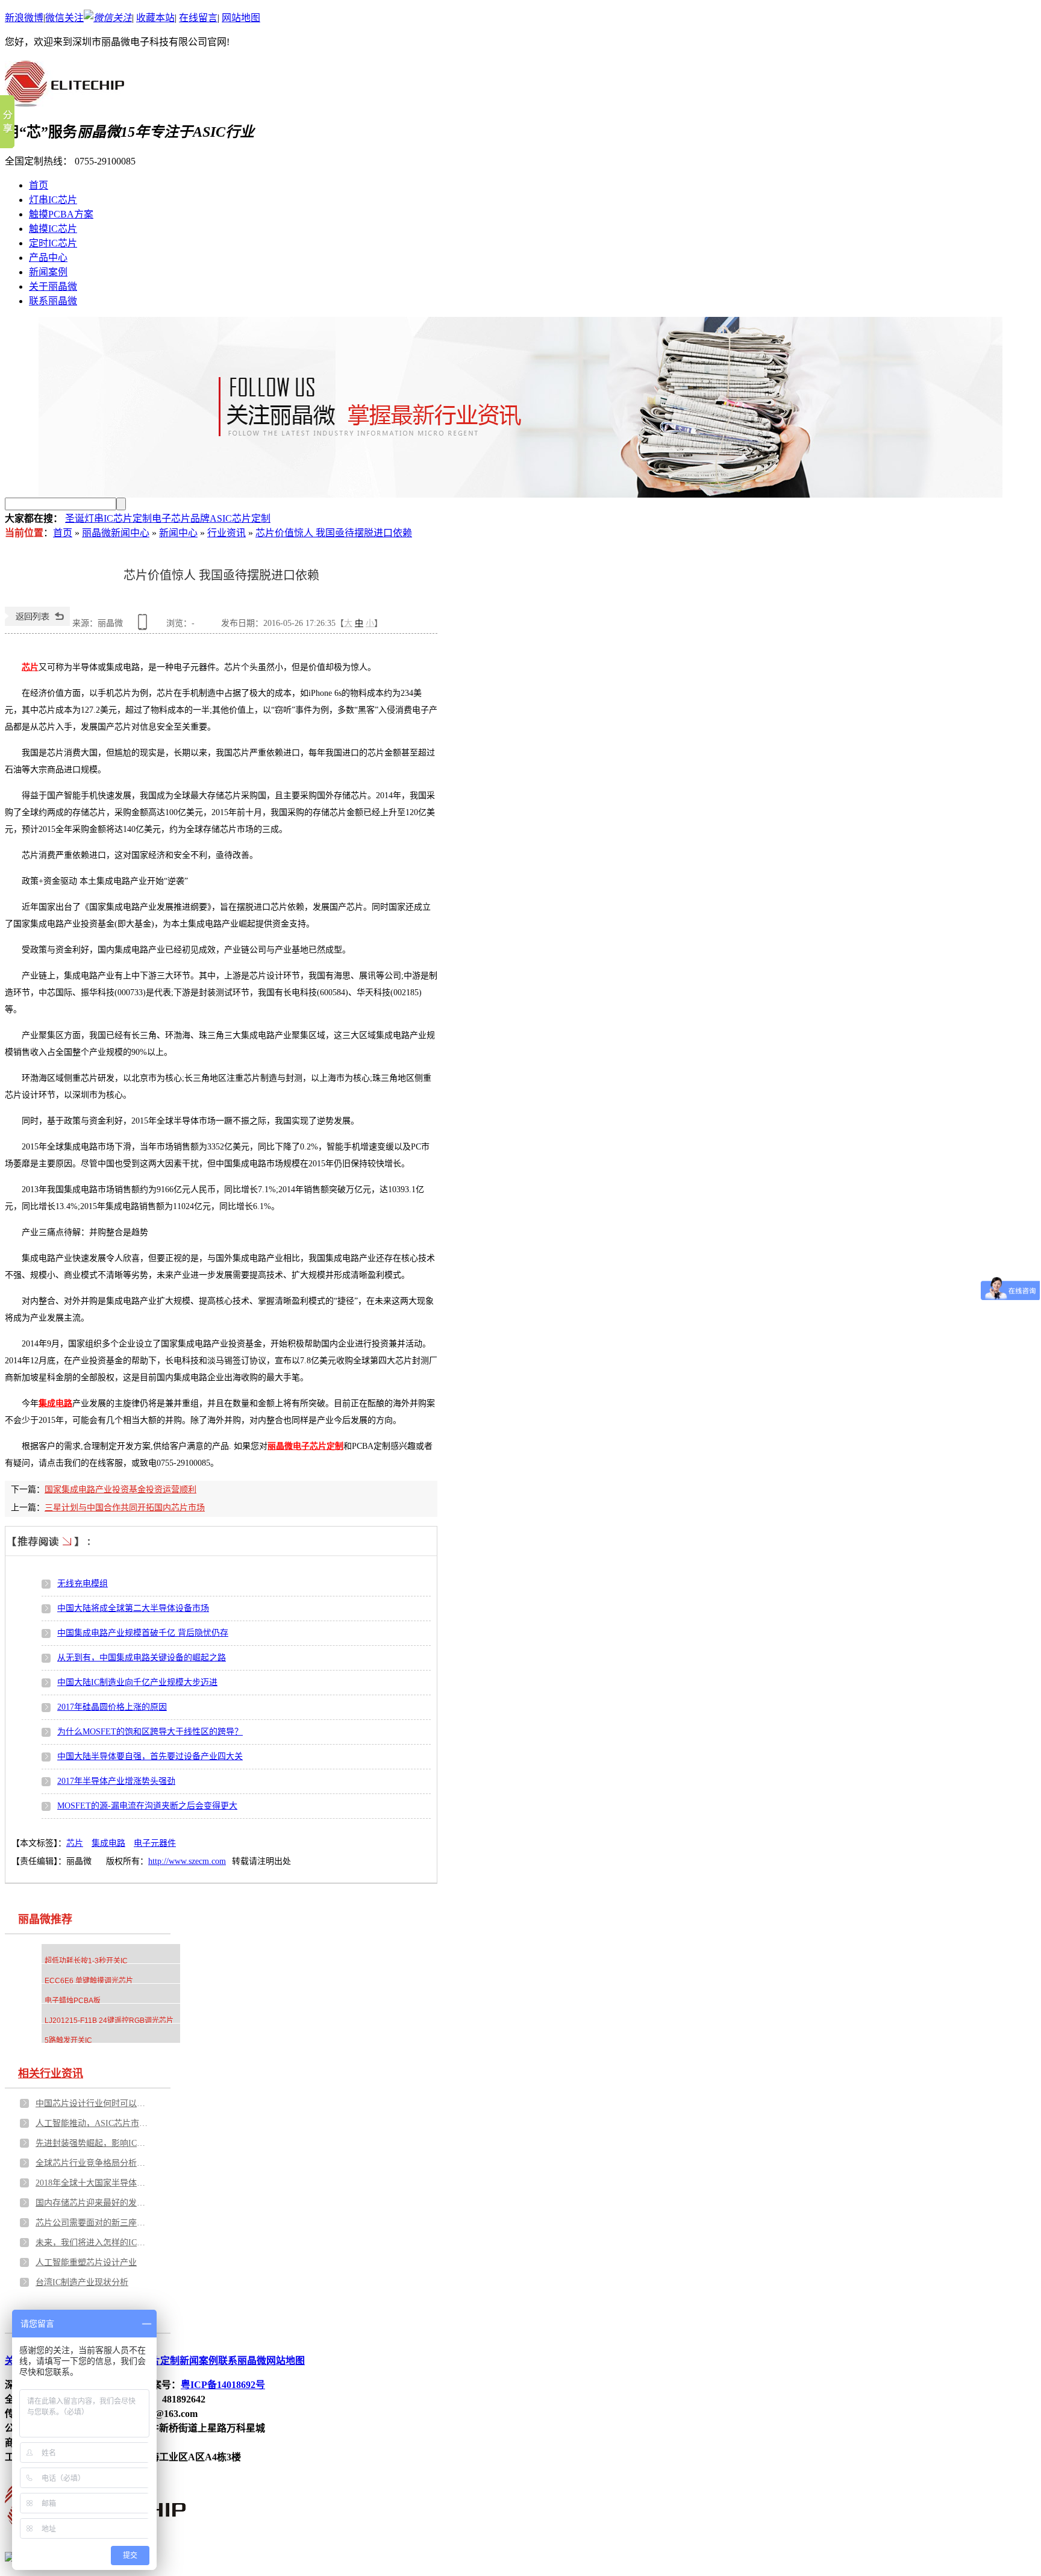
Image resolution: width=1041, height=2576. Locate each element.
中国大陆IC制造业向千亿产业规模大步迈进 (137, 1682)
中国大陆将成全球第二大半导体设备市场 (133, 1608)
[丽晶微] (64, 100)
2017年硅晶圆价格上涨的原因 (112, 1707)
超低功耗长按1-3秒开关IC (86, 1961)
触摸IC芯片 (53, 229)
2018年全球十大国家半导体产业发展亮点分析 (93, 2183)
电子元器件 (155, 1843)
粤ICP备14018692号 (223, 2385)
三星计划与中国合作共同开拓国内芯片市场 (125, 1508)
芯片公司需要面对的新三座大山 (93, 2223)
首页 (39, 185)
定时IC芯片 (53, 243)
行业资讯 (227, 533)
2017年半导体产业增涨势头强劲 (116, 1781)
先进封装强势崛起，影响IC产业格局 (93, 2143)
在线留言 (198, 18)
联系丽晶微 (53, 301)
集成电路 (108, 1843)
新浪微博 (24, 18)
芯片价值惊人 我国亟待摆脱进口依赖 (334, 533)
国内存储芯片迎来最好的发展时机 (93, 2203)
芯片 (75, 1843)
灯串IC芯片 (53, 200)
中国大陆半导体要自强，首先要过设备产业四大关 (150, 1756)
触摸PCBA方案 (61, 214)
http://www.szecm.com (187, 1861)
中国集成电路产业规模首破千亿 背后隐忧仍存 (143, 1633)
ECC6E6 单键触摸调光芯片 (89, 1981)
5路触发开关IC (68, 2040)
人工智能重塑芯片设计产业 (86, 2262)
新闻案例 (48, 272)
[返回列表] (37, 623)
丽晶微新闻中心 (116, 533)
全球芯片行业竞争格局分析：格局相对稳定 (93, 2163)
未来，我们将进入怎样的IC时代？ (93, 2243)
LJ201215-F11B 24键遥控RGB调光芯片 (109, 2021)
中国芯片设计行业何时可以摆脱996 (93, 2103)
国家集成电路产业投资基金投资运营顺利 (120, 1490)
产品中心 (48, 258)
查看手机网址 (145, 626)
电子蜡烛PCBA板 (73, 2001)
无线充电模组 (83, 1583)
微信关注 (64, 18)
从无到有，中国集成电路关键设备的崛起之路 (142, 1658)
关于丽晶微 (53, 286)
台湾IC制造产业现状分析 (82, 2282)
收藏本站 (155, 18)
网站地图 (241, 18)
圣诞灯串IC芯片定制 (108, 518)
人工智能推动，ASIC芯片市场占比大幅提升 (93, 2123)
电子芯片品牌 (181, 518)
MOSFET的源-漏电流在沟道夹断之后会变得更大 (147, 1806)
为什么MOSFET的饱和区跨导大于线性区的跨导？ (150, 1732)
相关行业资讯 (51, 2074)
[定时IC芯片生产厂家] (520, 407)
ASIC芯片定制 (240, 518)
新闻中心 (178, 533)
